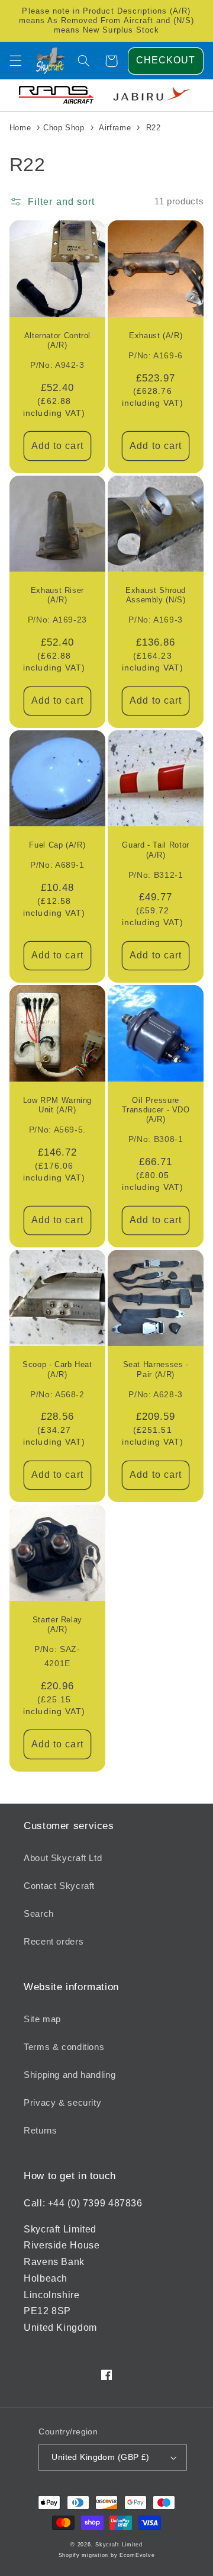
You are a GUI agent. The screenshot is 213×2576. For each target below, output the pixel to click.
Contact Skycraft (59, 1886)
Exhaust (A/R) (156, 336)
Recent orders (54, 1942)
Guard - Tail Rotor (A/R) (155, 850)
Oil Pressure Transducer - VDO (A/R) (156, 1110)
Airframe (115, 128)
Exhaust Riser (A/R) (57, 595)
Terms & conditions (64, 2047)
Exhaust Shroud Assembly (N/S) (156, 595)
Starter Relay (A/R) (57, 1625)
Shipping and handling (70, 2075)
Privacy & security (62, 2103)
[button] (15, 61)
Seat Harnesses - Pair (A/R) (156, 1369)
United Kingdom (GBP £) (100, 2457)
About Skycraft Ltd (63, 1858)
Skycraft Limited (119, 2545)
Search (39, 1914)
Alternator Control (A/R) (57, 341)
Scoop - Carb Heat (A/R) (57, 1369)
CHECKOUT (166, 60)
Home (20, 128)
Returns (40, 2131)
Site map (42, 2019)
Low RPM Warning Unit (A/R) (57, 1105)
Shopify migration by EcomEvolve (107, 2555)
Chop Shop (64, 128)
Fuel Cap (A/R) (57, 845)
